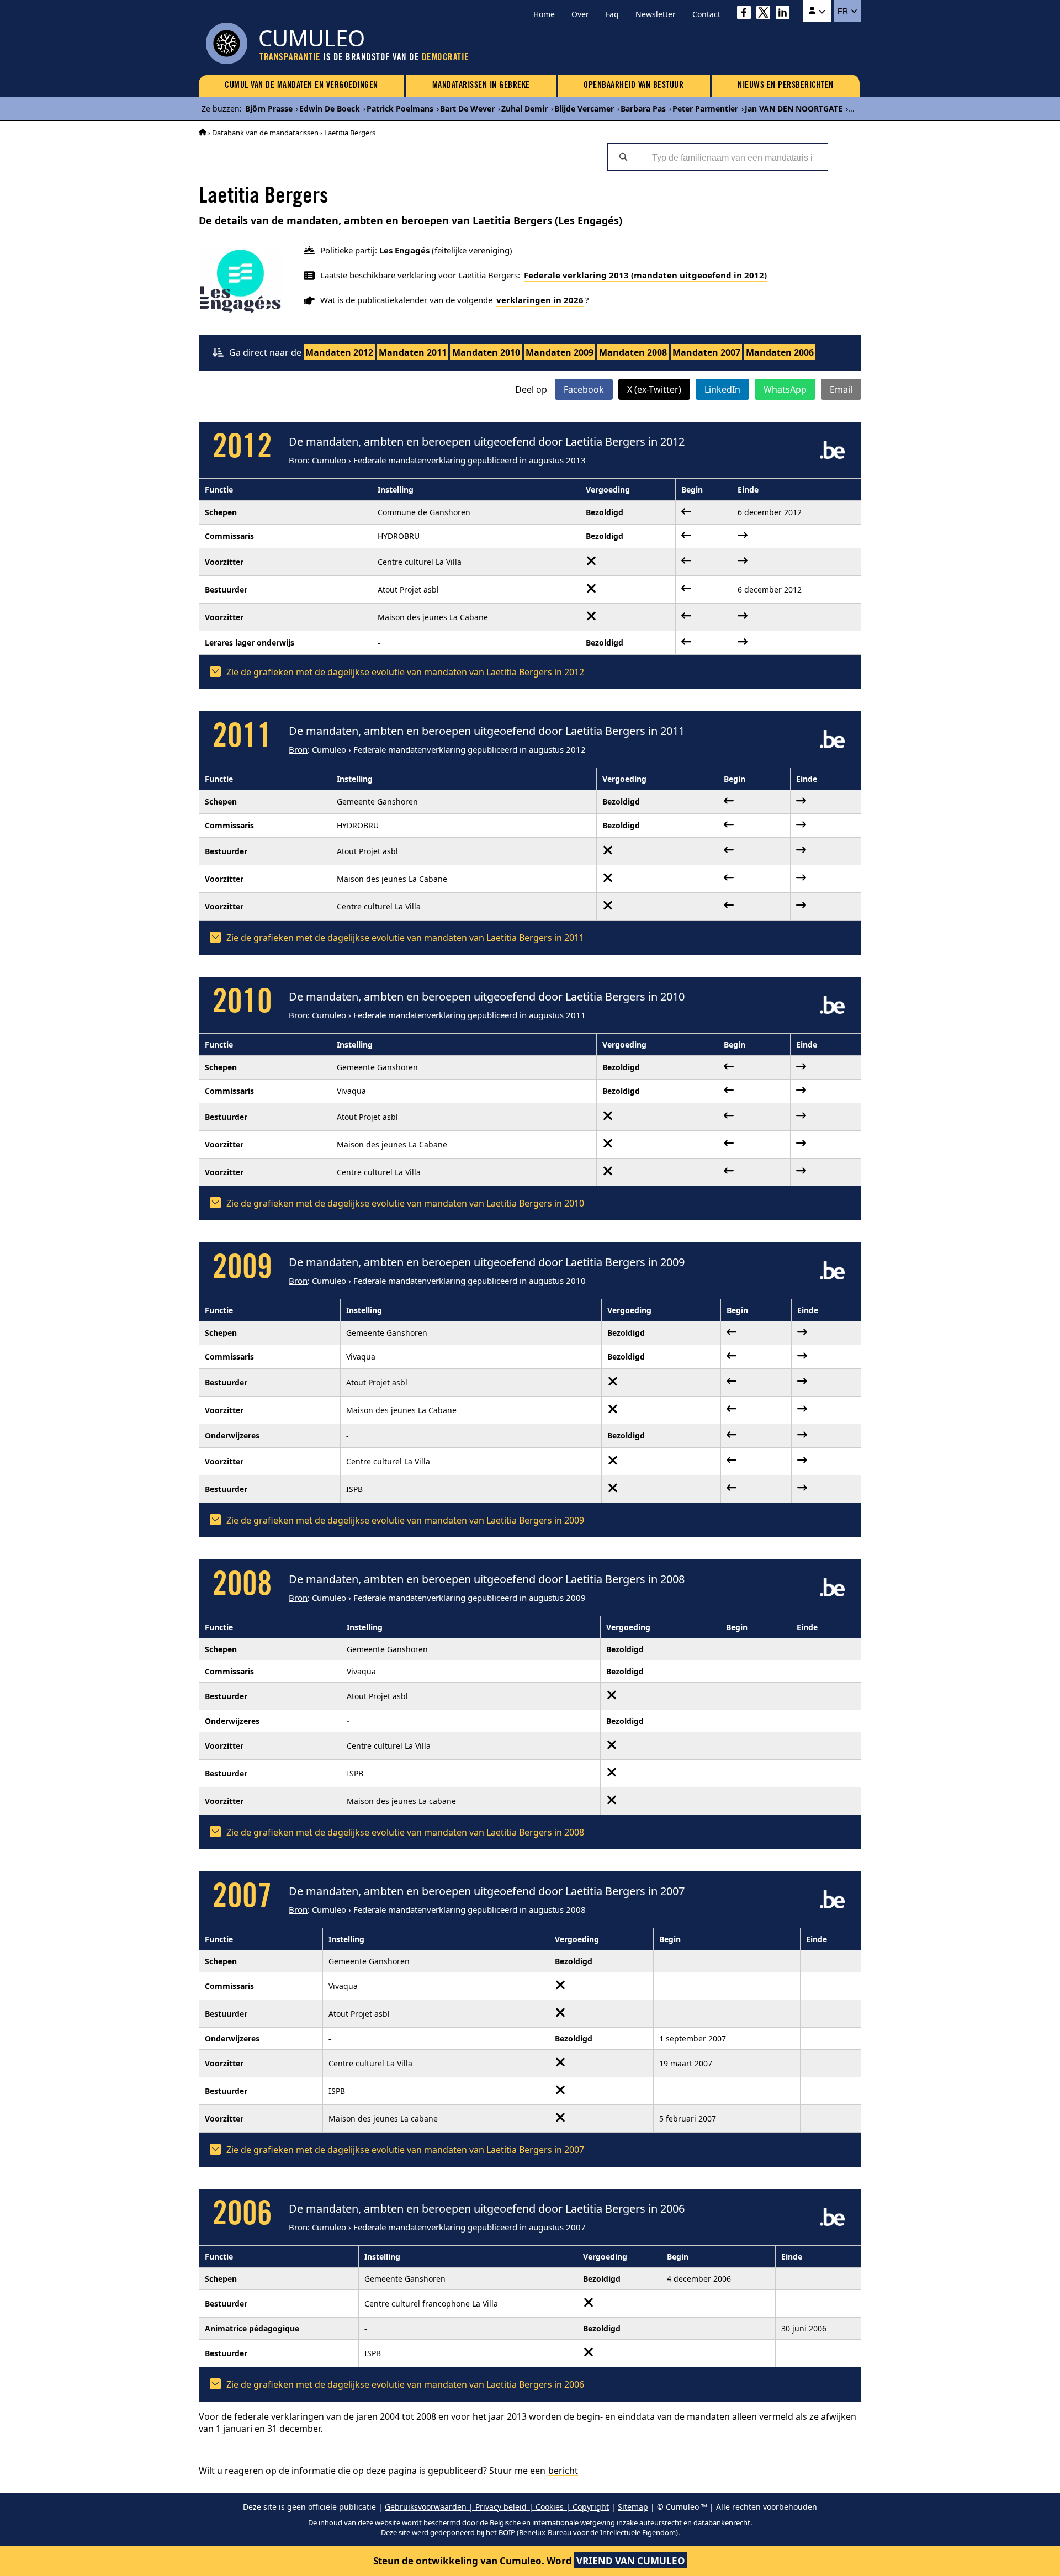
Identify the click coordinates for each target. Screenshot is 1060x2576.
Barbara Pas (643, 109)
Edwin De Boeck (330, 109)
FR (844, 11)
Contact (706, 14)
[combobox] (733, 157)
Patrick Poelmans (400, 109)
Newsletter (656, 14)
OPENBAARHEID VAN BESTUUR (634, 86)
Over (580, 14)
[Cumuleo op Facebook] (747, 14)
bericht (563, 2471)
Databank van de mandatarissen (265, 133)
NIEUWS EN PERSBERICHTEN (786, 86)
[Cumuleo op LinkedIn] (785, 14)
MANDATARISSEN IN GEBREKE (481, 86)
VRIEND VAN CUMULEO (631, 2561)
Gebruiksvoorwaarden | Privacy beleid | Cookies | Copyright (497, 2507)
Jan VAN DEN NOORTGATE (794, 109)
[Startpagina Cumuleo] (203, 133)
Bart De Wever (467, 109)
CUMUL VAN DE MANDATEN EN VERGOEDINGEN (301, 86)
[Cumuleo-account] (817, 11)
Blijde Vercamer (584, 109)
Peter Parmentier (705, 109)
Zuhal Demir (524, 109)
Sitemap (633, 2507)
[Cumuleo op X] (766, 14)
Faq (612, 14)
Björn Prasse (269, 109)
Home (544, 14)
